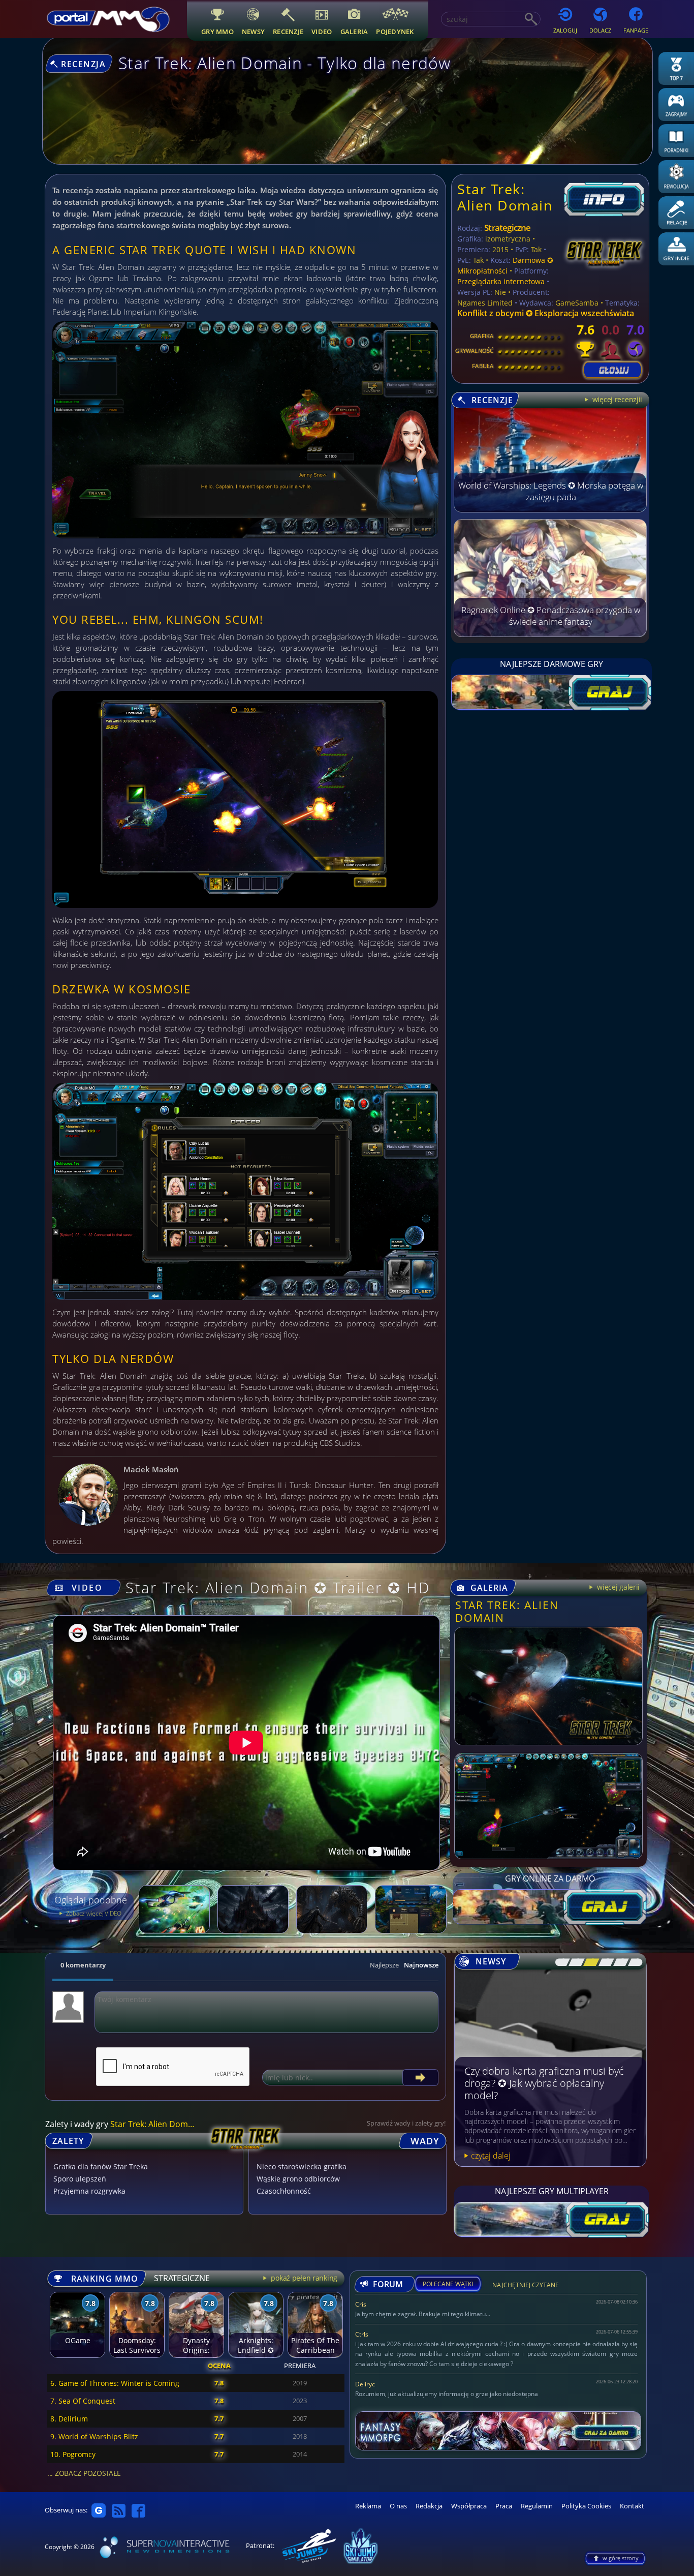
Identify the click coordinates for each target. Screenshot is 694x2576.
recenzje (288, 31)
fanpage (636, 30)
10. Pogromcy (73, 2454)
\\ (574, 1962)
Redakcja (429, 2506)
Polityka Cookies (586, 2506)
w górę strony (621, 2558)
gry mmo (217, 31)
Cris (361, 2304)
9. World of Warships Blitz (94, 2436)
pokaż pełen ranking (303, 2278)
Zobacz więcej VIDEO (93, 1913)
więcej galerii (617, 1587)
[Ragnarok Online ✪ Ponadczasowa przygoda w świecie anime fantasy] (550, 634)
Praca (504, 2506)
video (322, 31)
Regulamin (537, 2506)
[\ (560, 1962)
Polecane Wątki (448, 2284)
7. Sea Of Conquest (83, 2401)
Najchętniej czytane (526, 2286)
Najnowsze (421, 1965)
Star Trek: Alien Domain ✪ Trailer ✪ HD (278, 1587)
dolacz (600, 30)
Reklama (368, 2506)
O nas (398, 2506)
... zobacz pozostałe (84, 2473)
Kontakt (632, 2506)
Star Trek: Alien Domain (505, 197)
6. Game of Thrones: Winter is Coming (115, 2383)
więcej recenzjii (616, 399)
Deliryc (365, 2384)
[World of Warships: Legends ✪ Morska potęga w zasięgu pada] (550, 509)
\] (632, 1962)
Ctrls (362, 2334)
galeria (354, 31)
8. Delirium (69, 2419)
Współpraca (469, 2506)
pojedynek (395, 31)
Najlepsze (384, 1965)
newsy (253, 31)
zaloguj (565, 30)
